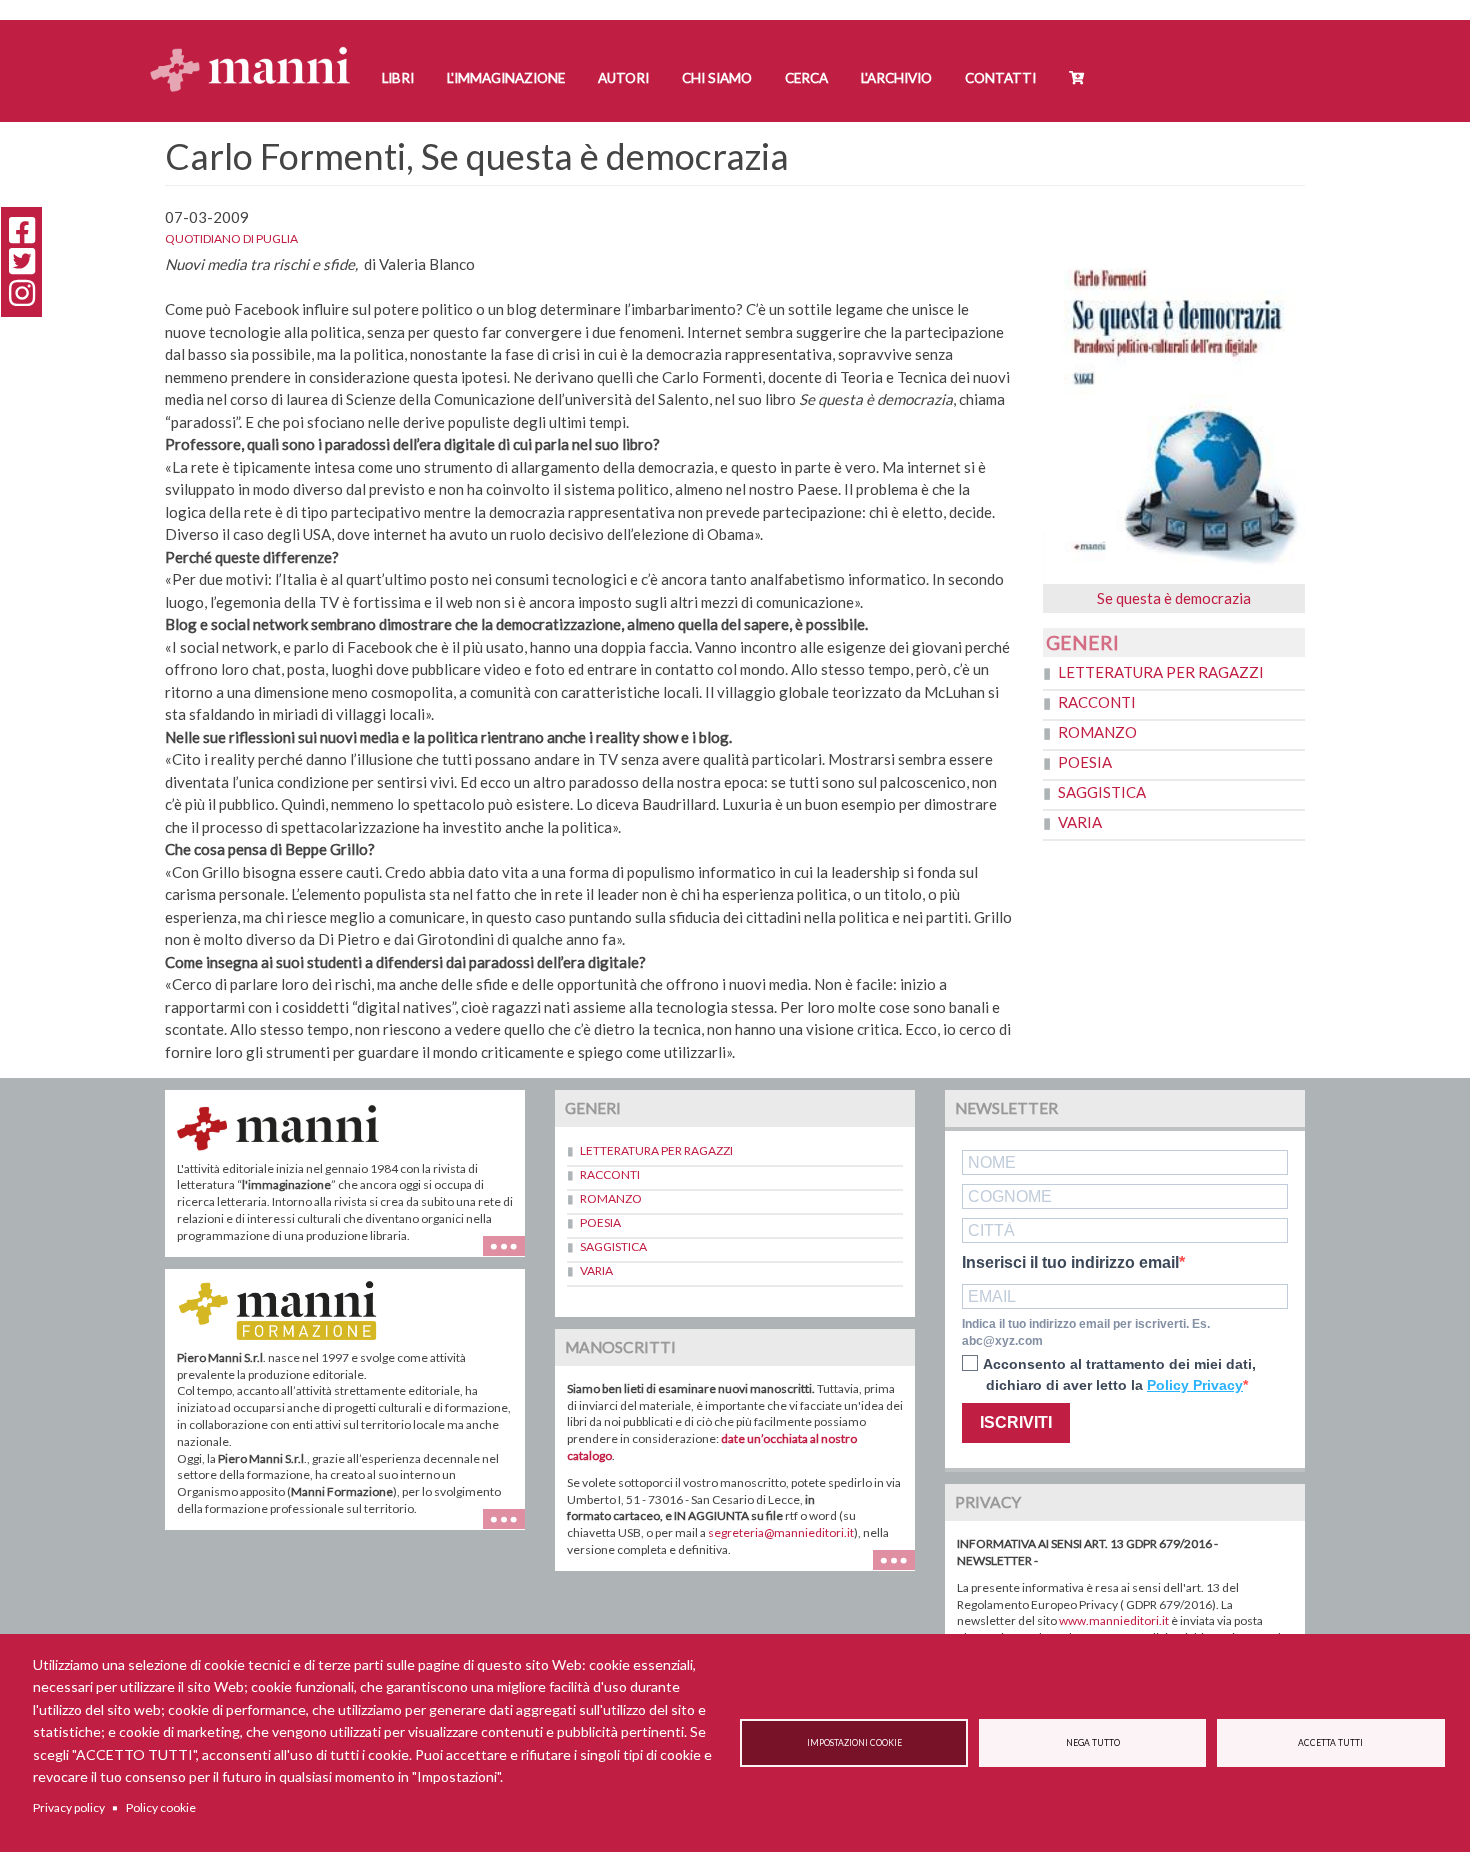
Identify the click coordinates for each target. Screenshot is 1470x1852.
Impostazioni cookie (854, 1743)
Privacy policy (69, 1807)
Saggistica (1102, 792)
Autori (623, 78)
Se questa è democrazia (1174, 598)
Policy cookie (161, 1807)
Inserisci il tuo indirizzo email (1070, 1263)
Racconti (1097, 702)
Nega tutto (1093, 1743)
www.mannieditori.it (1114, 1620)
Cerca (806, 78)
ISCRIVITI (1016, 1422)
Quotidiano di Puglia (231, 238)
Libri (398, 78)
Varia (1080, 822)
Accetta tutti (1330, 1743)
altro (511, 1529)
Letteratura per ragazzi (1161, 672)
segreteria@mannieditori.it (781, 1532)
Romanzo (1097, 732)
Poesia (1085, 762)
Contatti (1000, 78)
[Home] (257, 50)
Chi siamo (717, 78)
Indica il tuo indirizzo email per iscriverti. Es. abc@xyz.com (1086, 1332)
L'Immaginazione (506, 78)
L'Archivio (896, 78)
